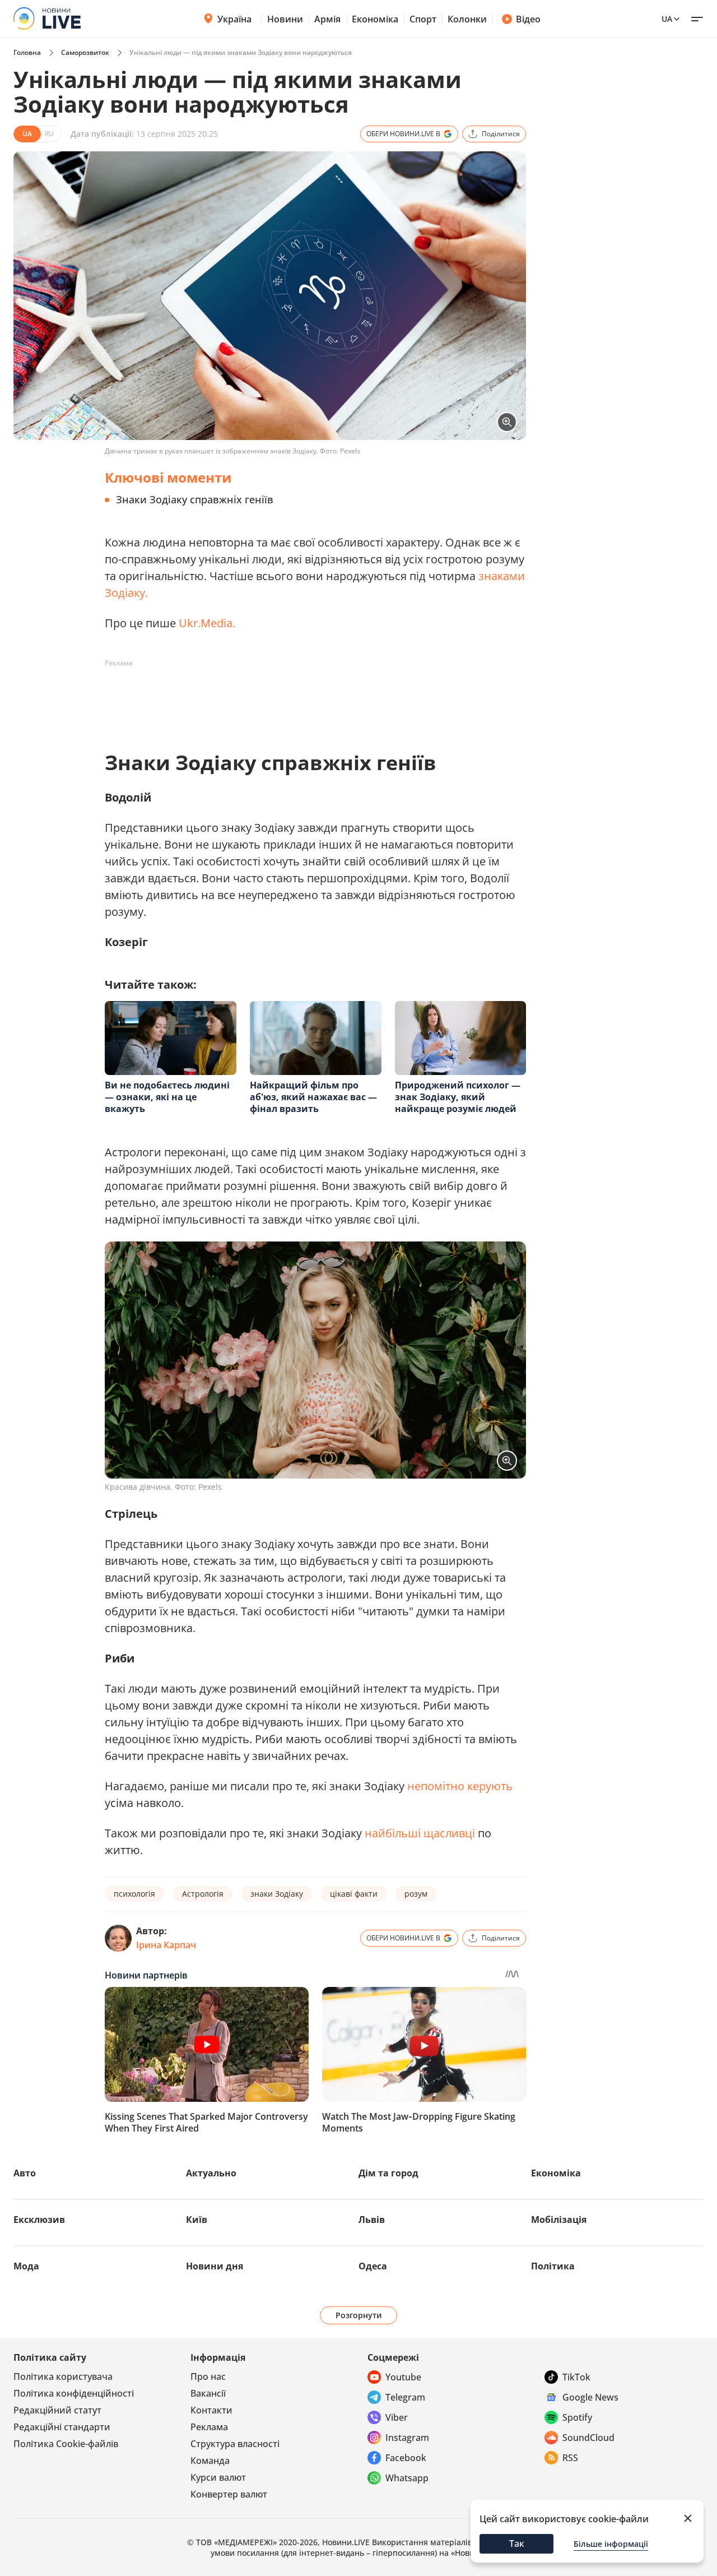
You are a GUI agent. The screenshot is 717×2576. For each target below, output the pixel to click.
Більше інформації (611, 2544)
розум (416, 1894)
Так (517, 2543)
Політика (553, 2266)
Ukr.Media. (207, 623)
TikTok (576, 2377)
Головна (27, 52)
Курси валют (218, 2477)
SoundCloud (588, 2438)
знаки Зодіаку (277, 1894)
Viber (397, 2417)
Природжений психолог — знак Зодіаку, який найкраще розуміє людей (458, 1097)
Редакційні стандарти (62, 2427)
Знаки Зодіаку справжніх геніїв (195, 499)
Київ (197, 2220)
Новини (285, 19)
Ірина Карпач (166, 1945)
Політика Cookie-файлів (66, 2444)
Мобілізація (559, 2220)
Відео (528, 19)
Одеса (373, 2266)
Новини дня (215, 2266)
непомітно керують (460, 1786)
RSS (570, 2458)
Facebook (406, 2458)
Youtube (403, 2377)
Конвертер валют (229, 2494)
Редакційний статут (57, 2410)
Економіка (375, 19)
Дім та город (388, 2173)
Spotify (577, 2417)
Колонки (467, 19)
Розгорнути (359, 2315)
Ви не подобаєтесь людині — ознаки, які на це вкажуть (167, 1097)
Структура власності (235, 2444)
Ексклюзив (39, 2220)
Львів (372, 2220)
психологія (134, 1894)
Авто (25, 2173)
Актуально (211, 2173)
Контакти (211, 2410)
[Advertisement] (309, 697)
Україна (234, 19)
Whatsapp (407, 2478)
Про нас (208, 2376)
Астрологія (203, 1894)
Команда (210, 2461)
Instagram (407, 2438)
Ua (667, 19)
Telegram (405, 2397)
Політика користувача (63, 2376)
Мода (26, 2266)
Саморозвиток (85, 52)
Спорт (423, 19)
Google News (590, 2397)
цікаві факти (354, 1894)
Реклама (209, 2427)
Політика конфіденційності (74, 2393)
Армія (327, 19)
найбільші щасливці (420, 1833)
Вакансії (208, 2393)
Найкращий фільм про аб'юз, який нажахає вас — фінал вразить (313, 1097)
